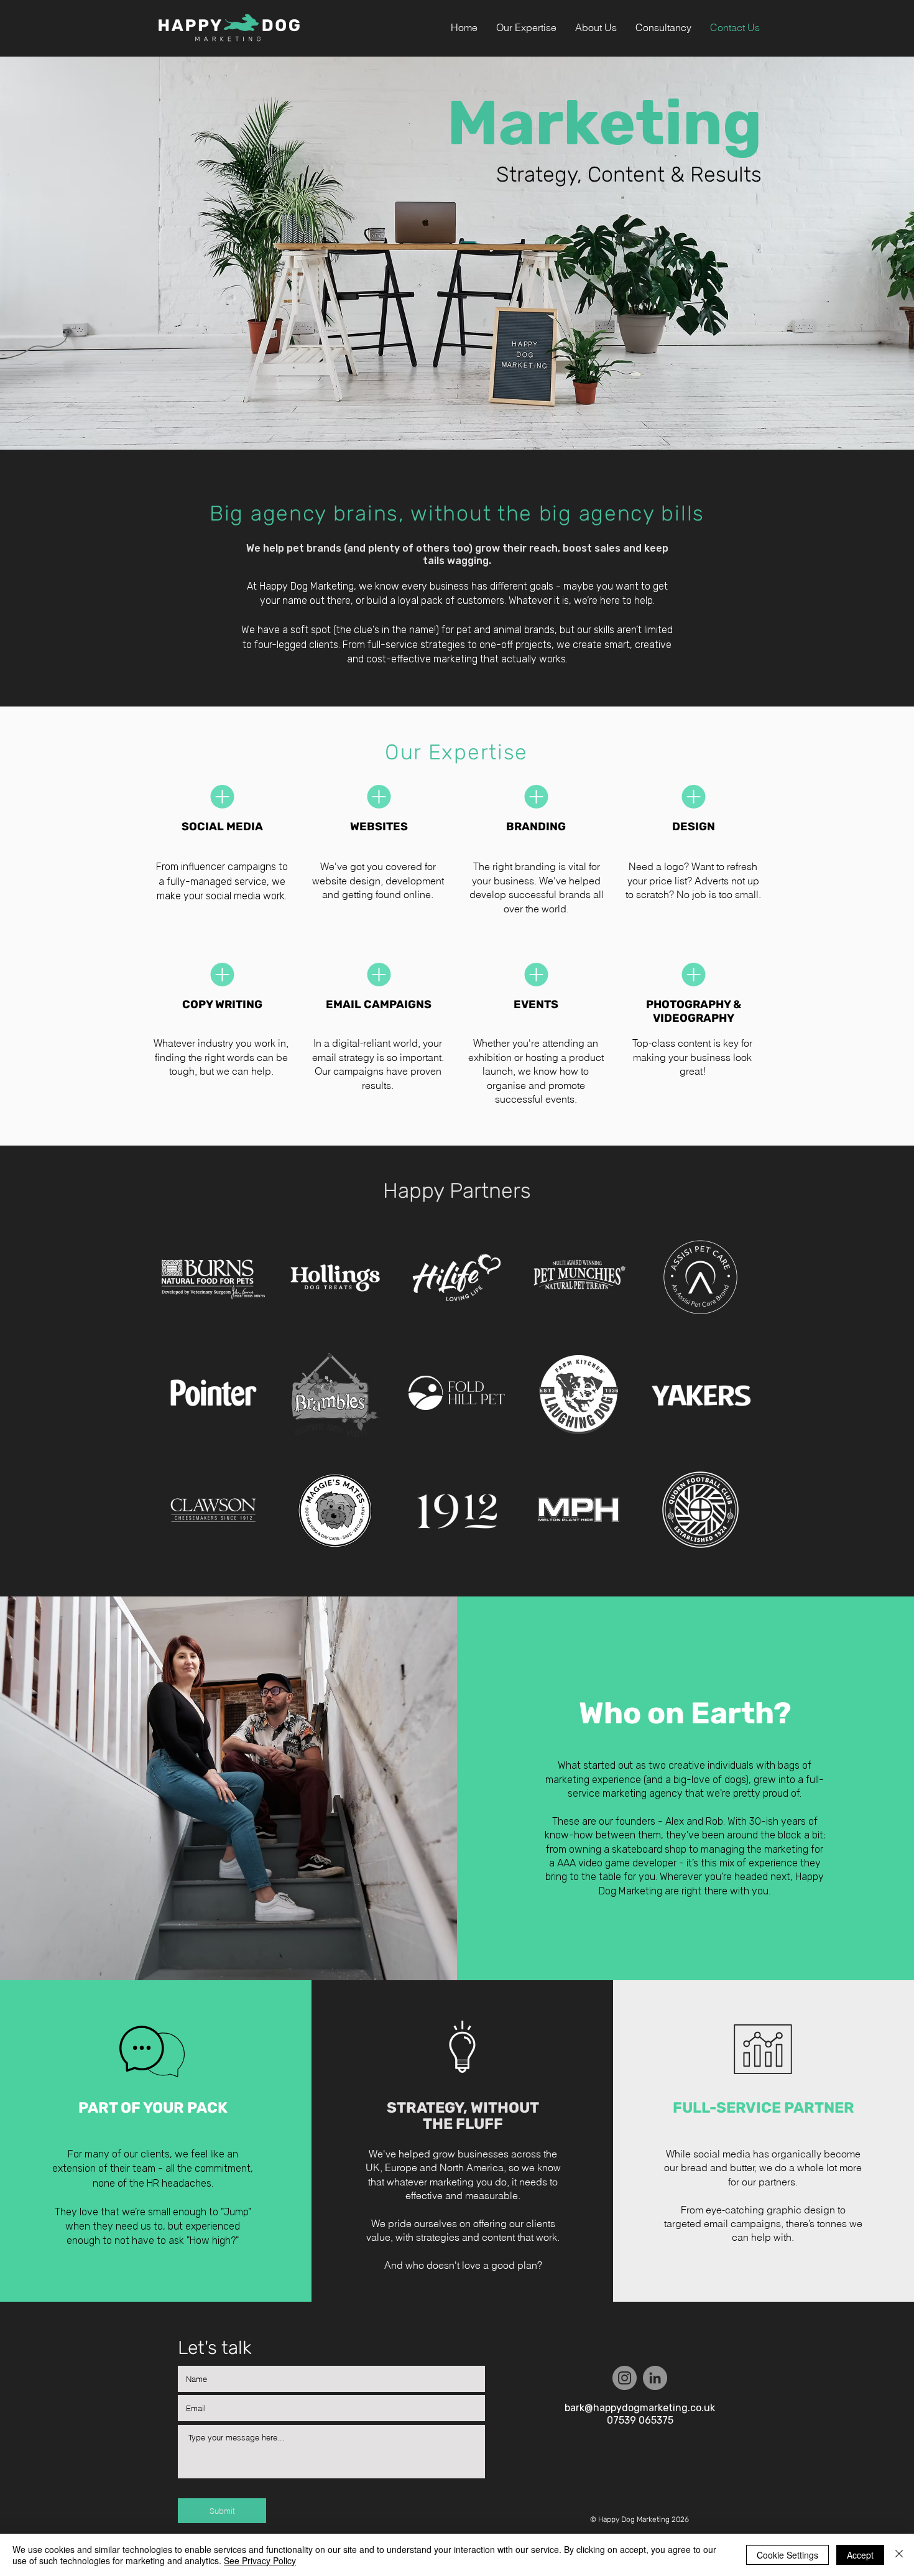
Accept (860, 2555)
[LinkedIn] (655, 2378)
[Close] (899, 2555)
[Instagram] (625, 2378)
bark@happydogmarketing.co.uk (640, 2408)
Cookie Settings (787, 2555)
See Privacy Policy (260, 2560)
